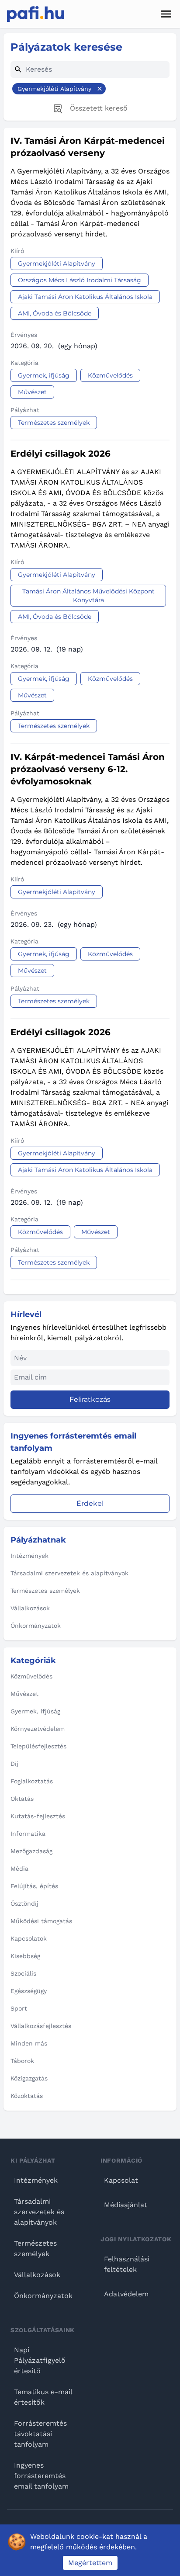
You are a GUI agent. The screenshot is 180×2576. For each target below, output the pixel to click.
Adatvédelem (126, 2294)
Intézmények (36, 2180)
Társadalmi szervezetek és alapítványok (39, 2212)
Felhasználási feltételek (127, 2264)
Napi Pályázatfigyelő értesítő (40, 2360)
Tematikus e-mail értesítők (43, 2397)
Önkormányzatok (43, 2296)
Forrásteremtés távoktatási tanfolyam (40, 2434)
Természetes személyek (35, 2248)
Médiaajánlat (126, 2205)
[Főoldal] (36, 14)
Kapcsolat (121, 2180)
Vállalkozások (37, 2275)
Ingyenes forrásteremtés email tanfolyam (41, 2476)
